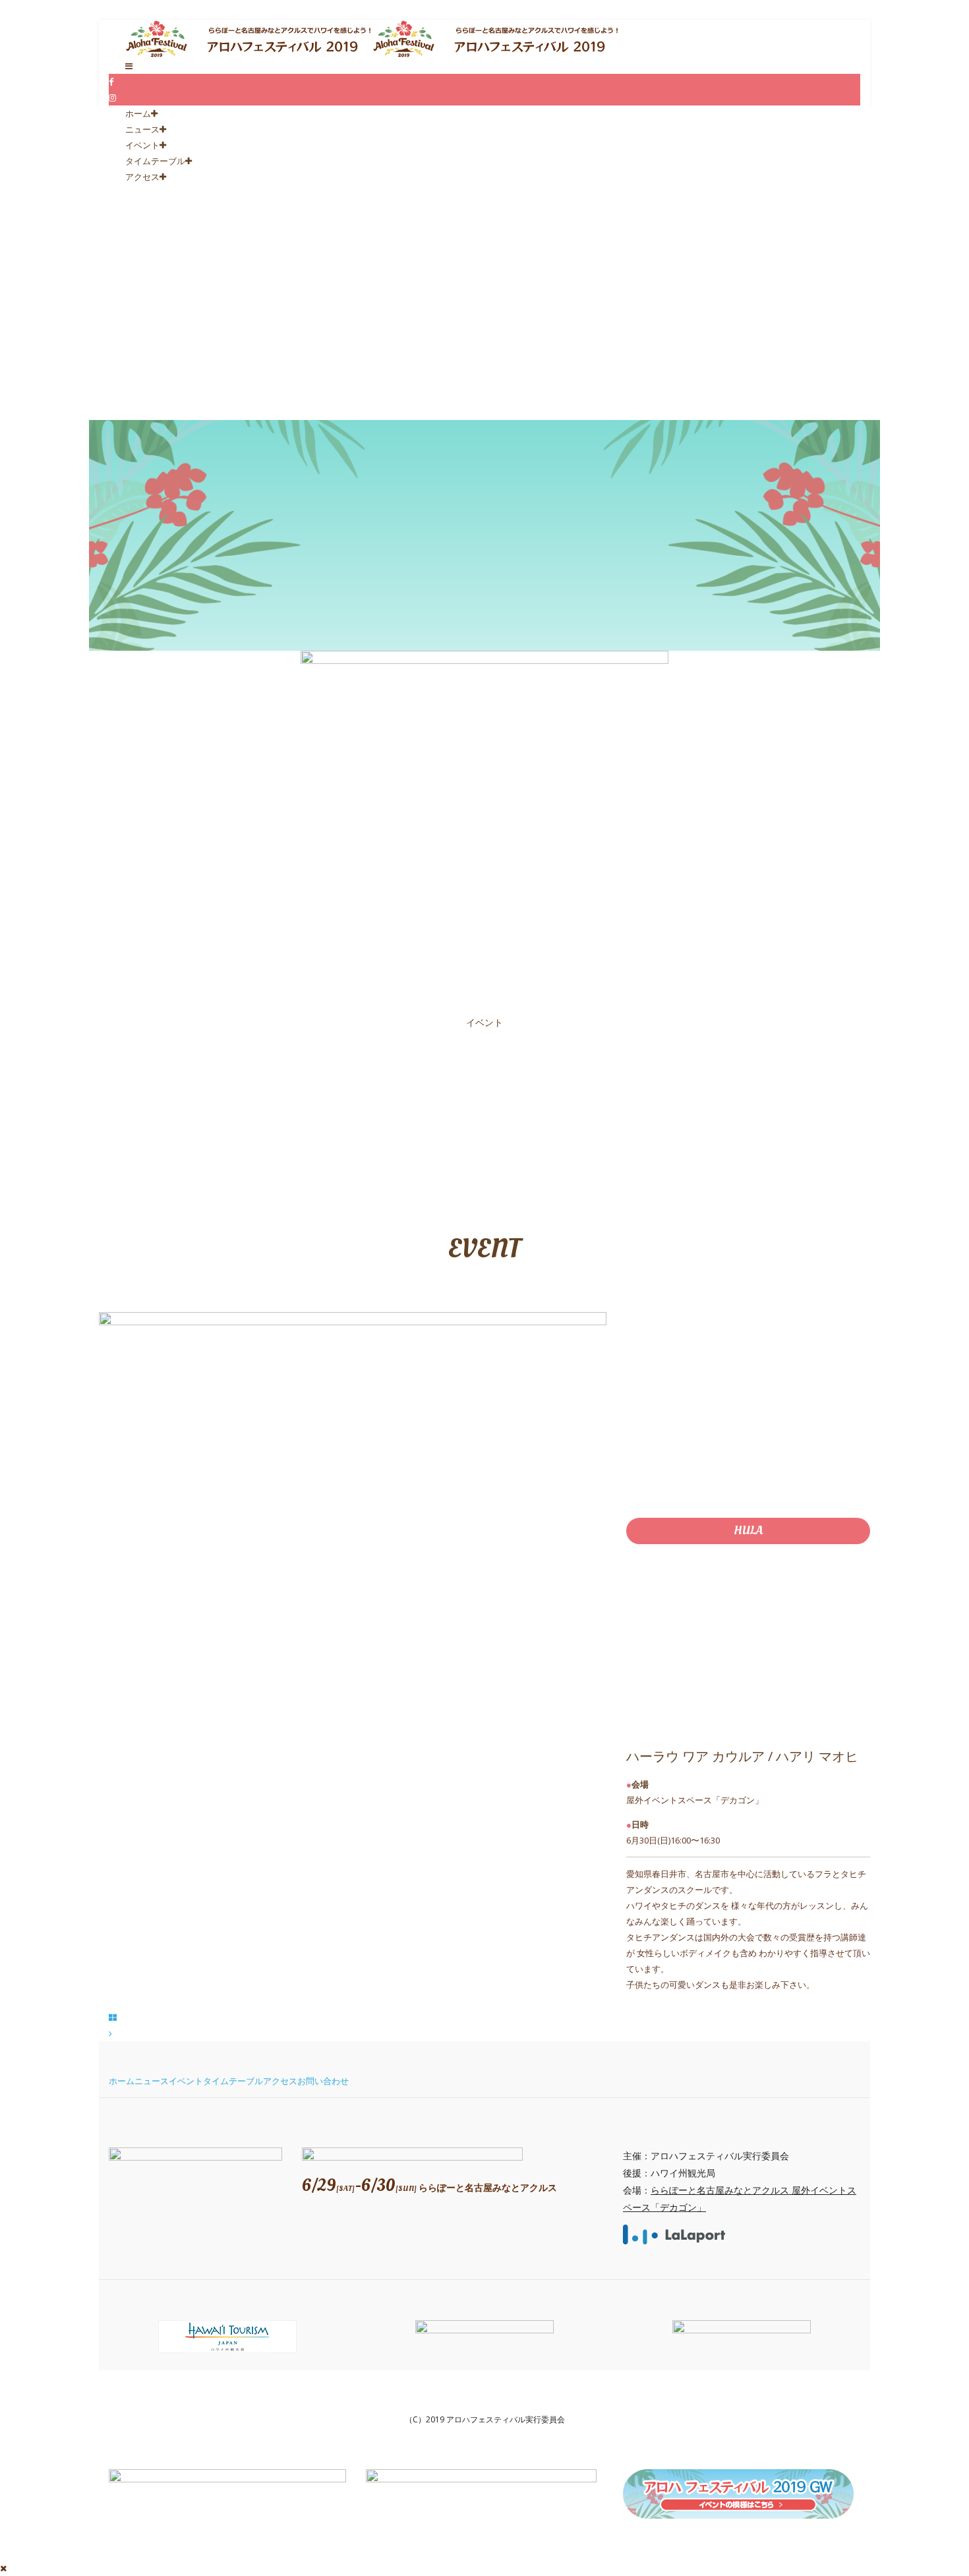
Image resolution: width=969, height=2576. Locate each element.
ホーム (138, 113)
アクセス (142, 177)
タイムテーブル (155, 161)
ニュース (142, 129)
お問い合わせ (323, 2081)
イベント (142, 145)
